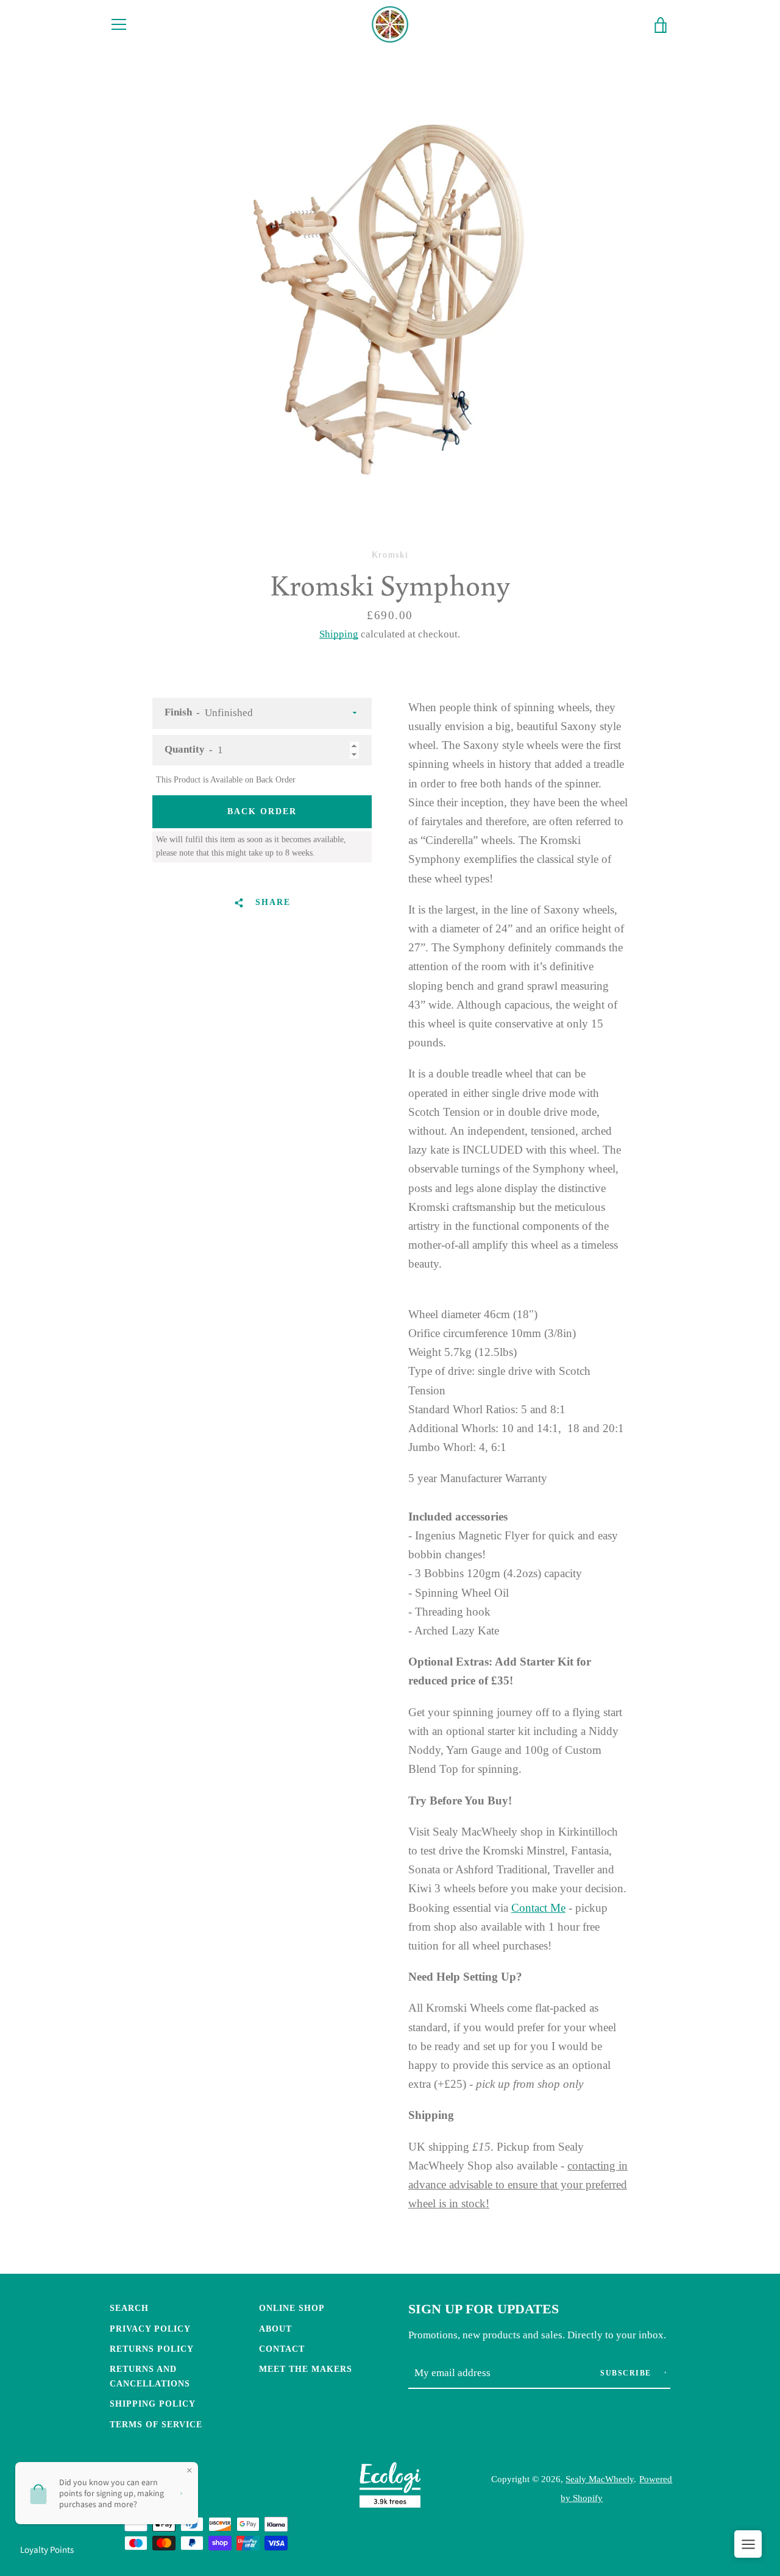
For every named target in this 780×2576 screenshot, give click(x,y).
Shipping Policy (153, 2404)
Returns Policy (152, 2349)
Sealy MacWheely (600, 2479)
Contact (282, 2349)
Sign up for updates (484, 2309)
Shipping (339, 634)
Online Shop (292, 2308)
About (275, 2329)
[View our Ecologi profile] (390, 2488)
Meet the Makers (306, 2369)
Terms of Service (156, 2424)
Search (129, 2308)
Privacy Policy (150, 2329)
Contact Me (538, 1908)
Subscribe (627, 2373)
